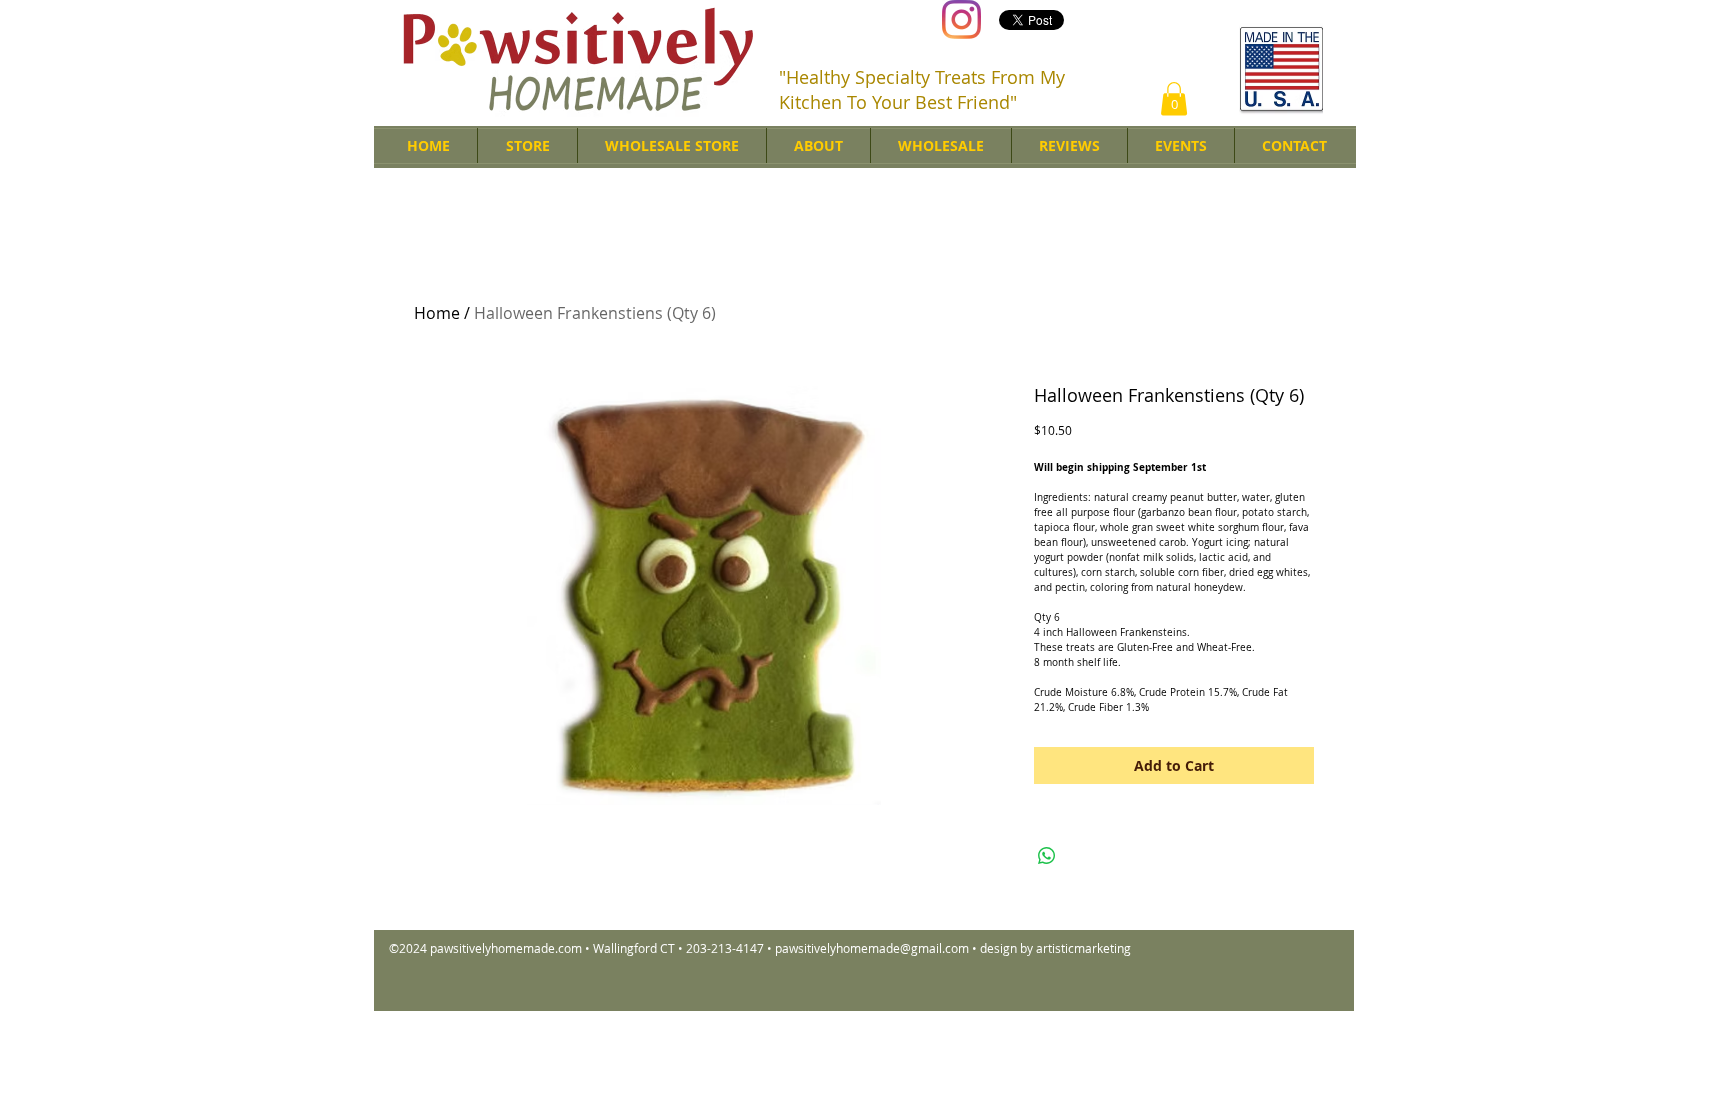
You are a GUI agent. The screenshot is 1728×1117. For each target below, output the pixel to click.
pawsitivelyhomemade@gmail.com (872, 948)
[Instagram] (961, 19)
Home (437, 313)
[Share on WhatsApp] (1047, 856)
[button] (1174, 98)
